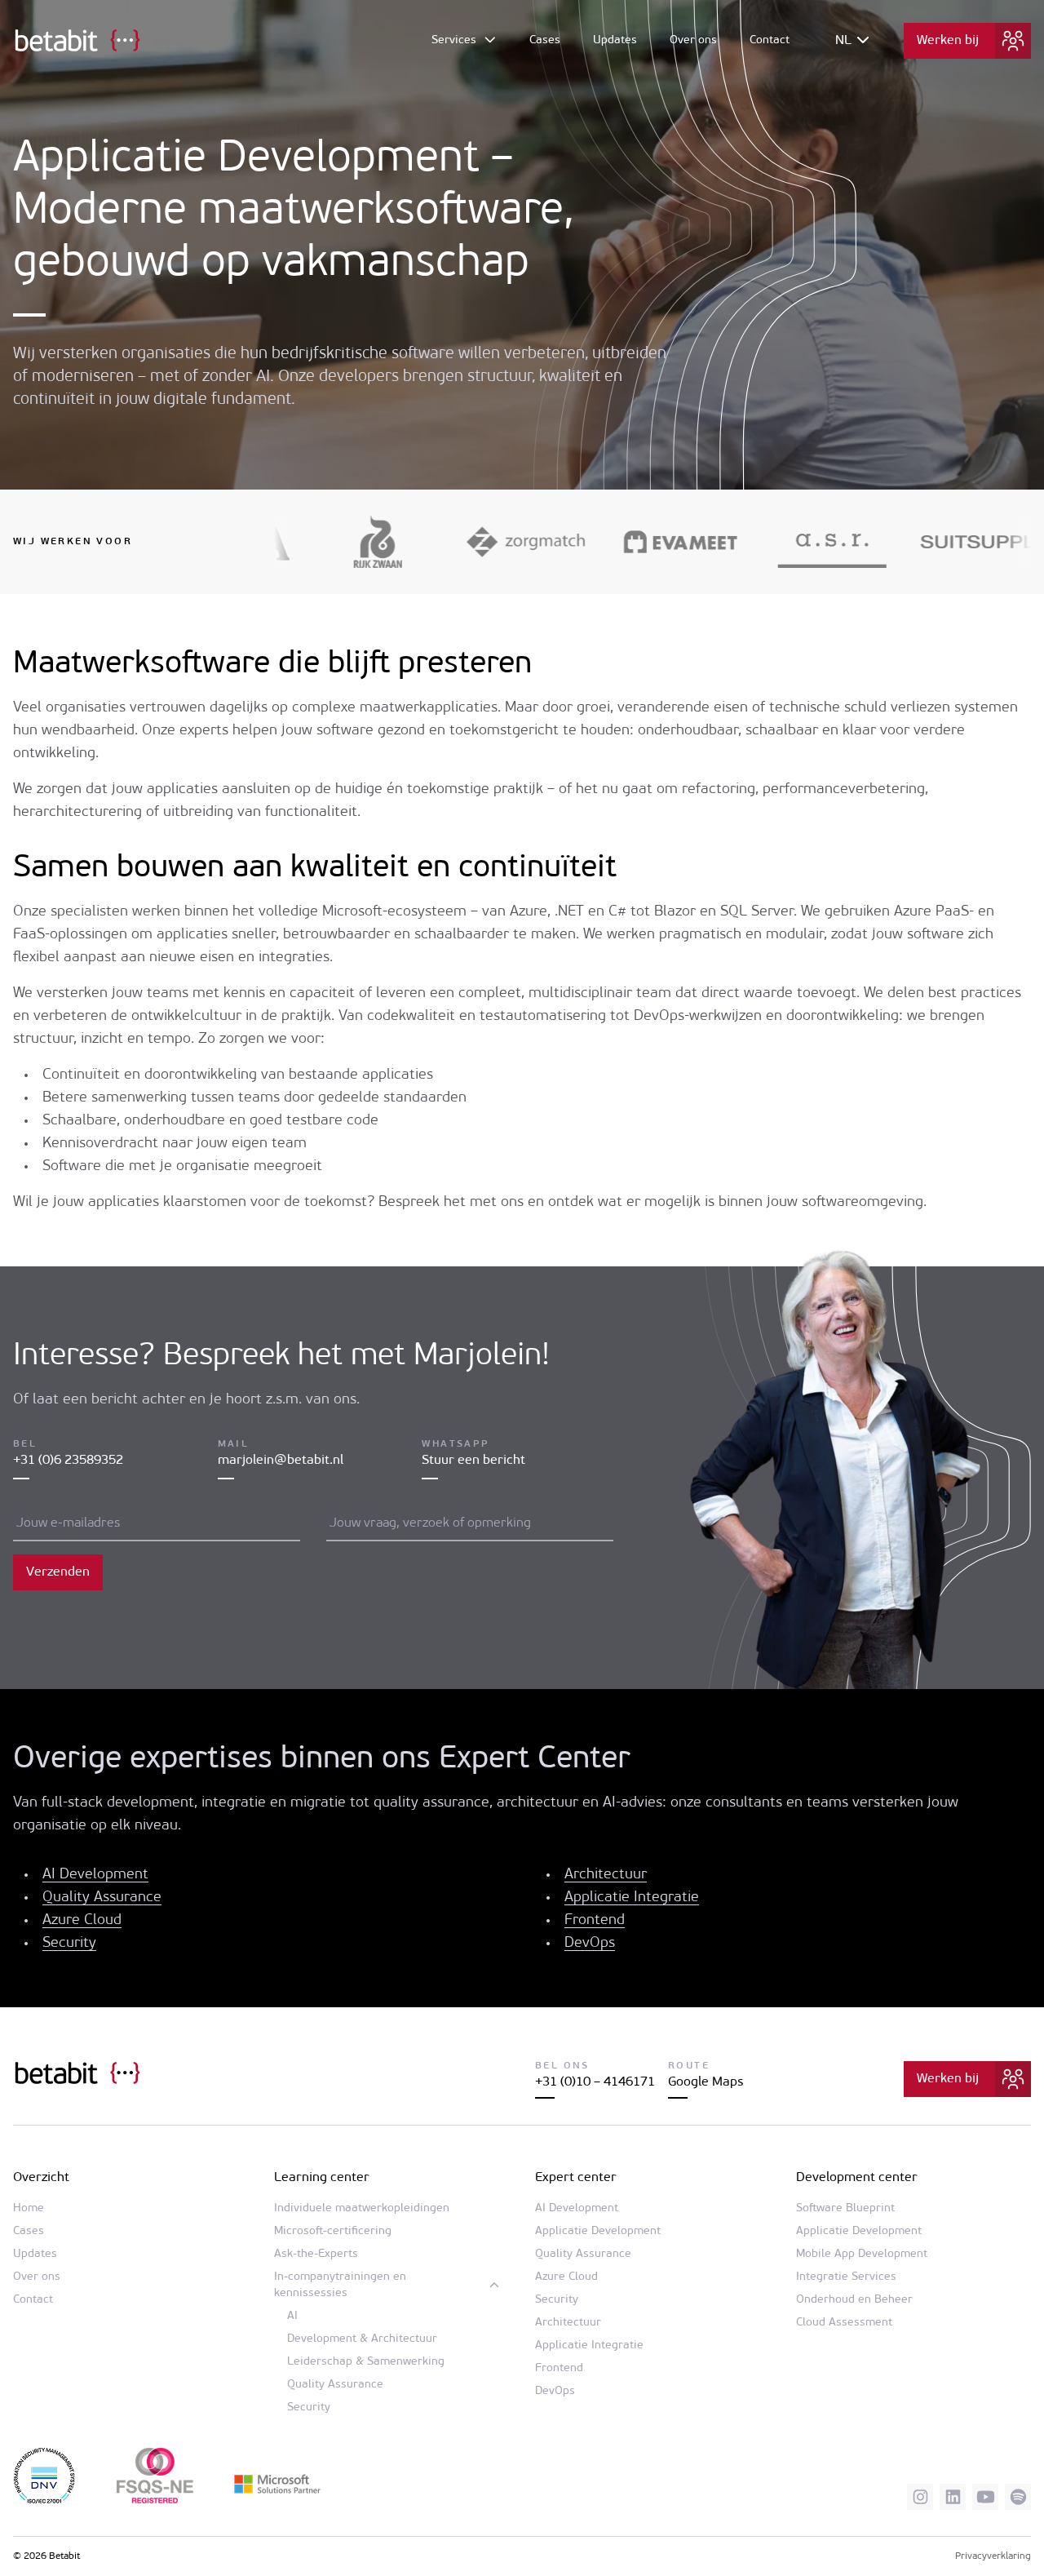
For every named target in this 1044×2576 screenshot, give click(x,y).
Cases (545, 40)
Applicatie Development (598, 2231)
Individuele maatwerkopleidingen (362, 2208)
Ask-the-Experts (316, 2254)
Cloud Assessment (844, 2323)
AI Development (95, 1875)
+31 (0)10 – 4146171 (595, 2082)
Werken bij (948, 41)
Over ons (693, 40)
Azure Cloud (82, 1921)
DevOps (590, 1944)
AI (292, 2316)
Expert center (576, 2178)
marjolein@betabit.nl (281, 1461)
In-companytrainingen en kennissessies (340, 2285)
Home (29, 2208)
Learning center (322, 2178)
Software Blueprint (845, 2208)
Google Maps (706, 2082)
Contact (770, 40)
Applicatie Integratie (632, 1898)
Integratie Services (846, 2277)
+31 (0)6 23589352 (68, 1461)
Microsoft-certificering (333, 2231)
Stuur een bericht (473, 1461)
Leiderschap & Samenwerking (366, 2362)
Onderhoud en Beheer (854, 2300)
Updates (615, 40)
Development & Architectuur (362, 2339)
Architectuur (606, 1875)
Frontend (595, 1921)
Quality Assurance (102, 1898)
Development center (857, 2178)
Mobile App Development (862, 2254)
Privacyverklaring (993, 2556)
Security (69, 1944)
